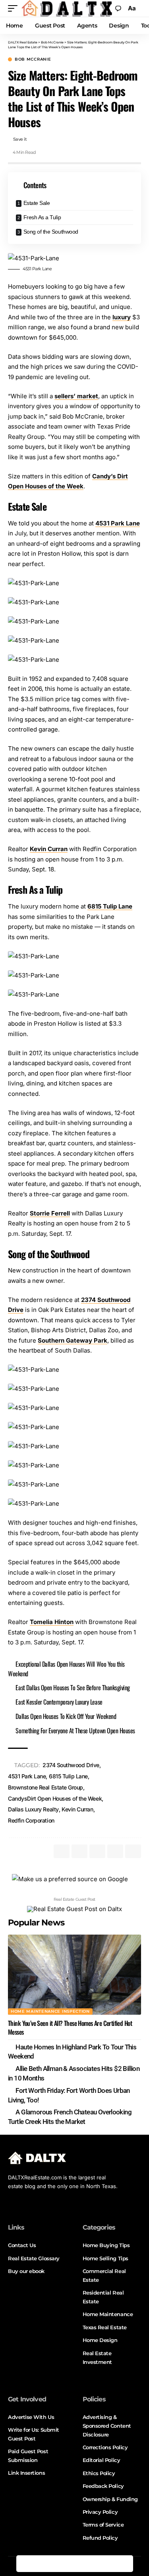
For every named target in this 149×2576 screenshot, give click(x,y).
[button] (15, 8)
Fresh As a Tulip (42, 217)
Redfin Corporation (31, 1820)
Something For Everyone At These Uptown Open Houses (75, 1730)
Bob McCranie (33, 59)
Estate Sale (37, 203)
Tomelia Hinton (52, 1622)
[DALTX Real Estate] (67, 8)
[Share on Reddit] (91, 2564)
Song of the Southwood (51, 232)
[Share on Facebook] (25, 2564)
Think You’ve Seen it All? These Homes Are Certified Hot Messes (70, 2027)
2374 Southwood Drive (71, 1765)
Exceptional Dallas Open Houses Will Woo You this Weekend (66, 1669)
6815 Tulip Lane (110, 906)
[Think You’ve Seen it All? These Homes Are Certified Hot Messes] (74, 1975)
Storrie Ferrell (50, 1213)
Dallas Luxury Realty (33, 1809)
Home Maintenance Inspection (50, 2011)
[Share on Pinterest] (58, 2564)
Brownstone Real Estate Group (45, 1787)
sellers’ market (76, 396)
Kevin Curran (49, 849)
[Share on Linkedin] (75, 2564)
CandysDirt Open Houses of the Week (55, 1798)
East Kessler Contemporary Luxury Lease (59, 1702)
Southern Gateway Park (73, 1340)
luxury (122, 317)
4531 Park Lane (118, 523)
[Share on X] (41, 2564)
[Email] (108, 2564)
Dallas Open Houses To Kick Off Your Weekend (66, 1716)
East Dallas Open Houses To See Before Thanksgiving (73, 1687)
